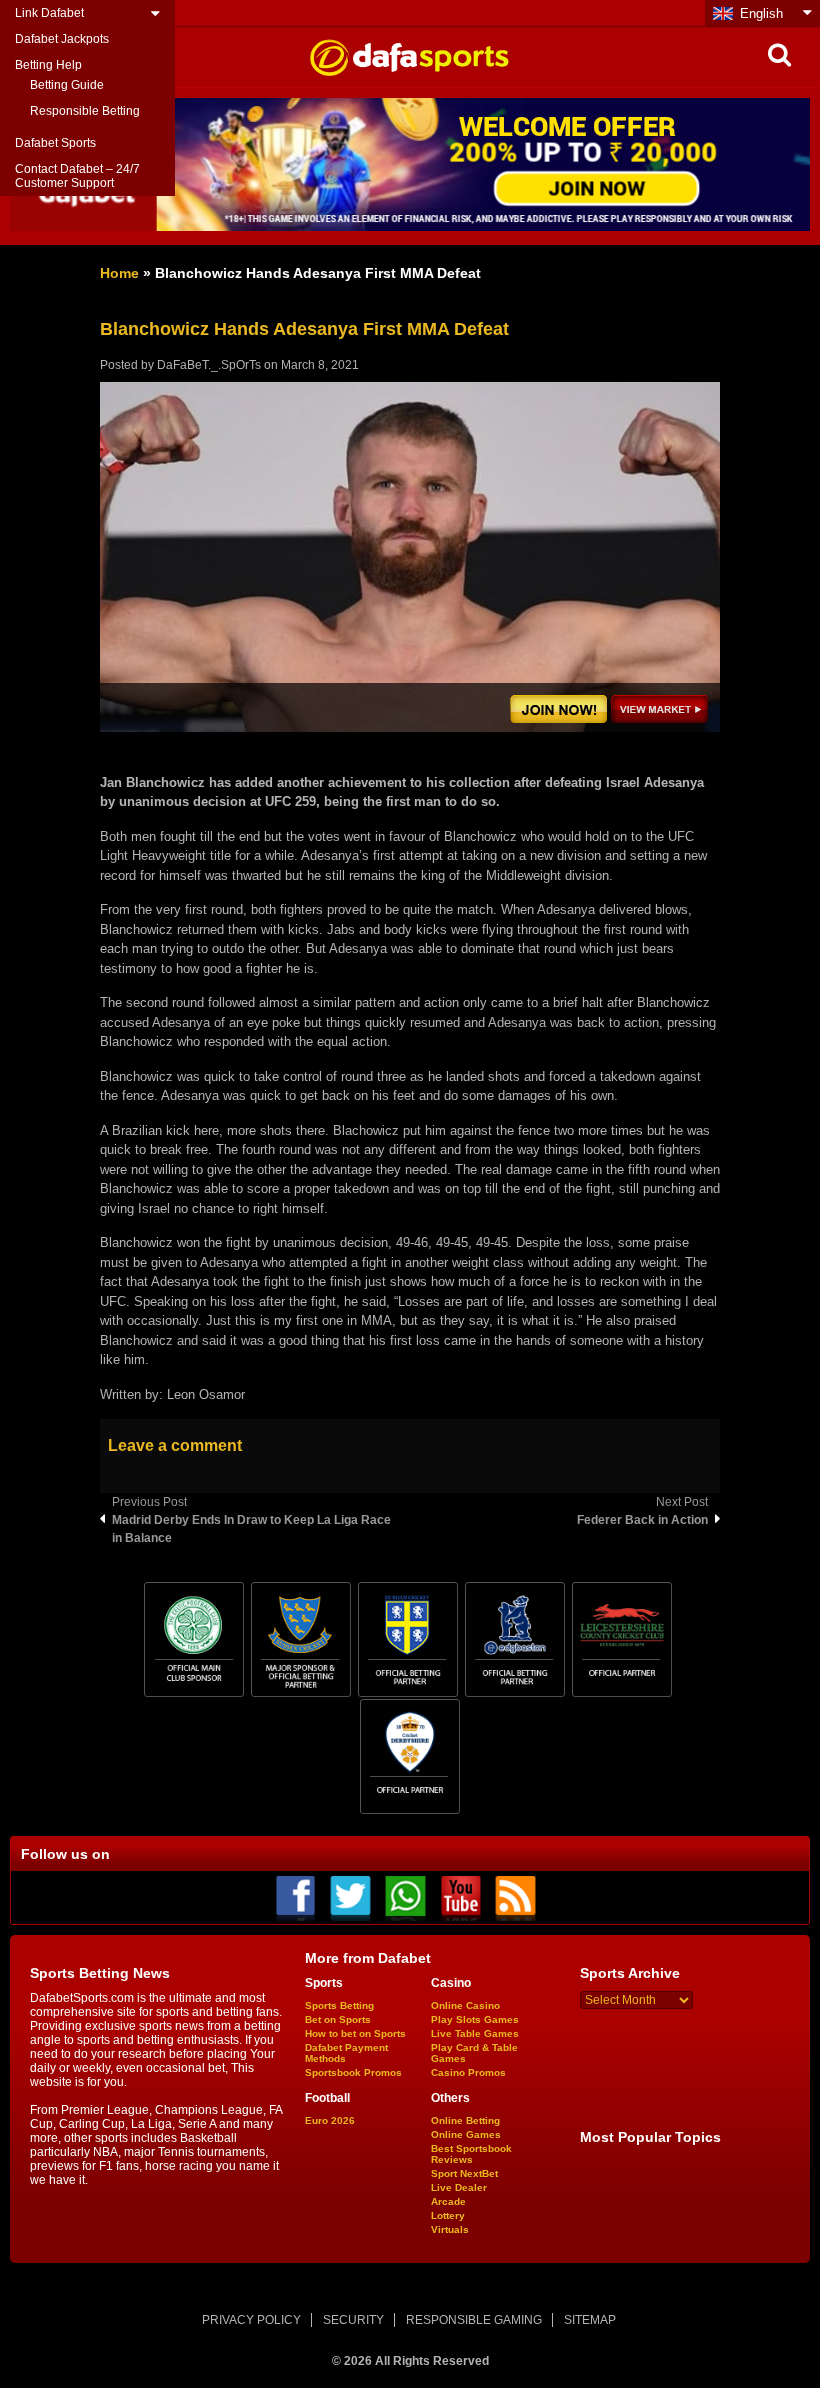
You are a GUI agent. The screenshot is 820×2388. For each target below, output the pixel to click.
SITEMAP (590, 2320)
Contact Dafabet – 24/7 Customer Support (77, 176)
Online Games (466, 2134)
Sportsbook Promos (353, 2072)
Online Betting (465, 2120)
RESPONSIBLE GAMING (474, 2320)
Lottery (448, 2215)
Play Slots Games (475, 2019)
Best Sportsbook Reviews (471, 2154)
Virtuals (450, 2229)
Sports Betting (339, 2005)
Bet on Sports (338, 2019)
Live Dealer (459, 2187)
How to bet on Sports (355, 2033)
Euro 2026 (330, 2120)
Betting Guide (67, 85)
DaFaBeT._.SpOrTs (209, 365)
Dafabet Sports (55, 143)
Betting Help (48, 65)
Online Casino (465, 2005)
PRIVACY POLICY (251, 2320)
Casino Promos (468, 2072)
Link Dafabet (49, 13)
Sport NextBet (464, 2173)
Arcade (448, 2201)
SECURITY (353, 2320)
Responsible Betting (85, 111)
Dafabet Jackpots (62, 39)
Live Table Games (475, 2033)
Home (119, 273)
